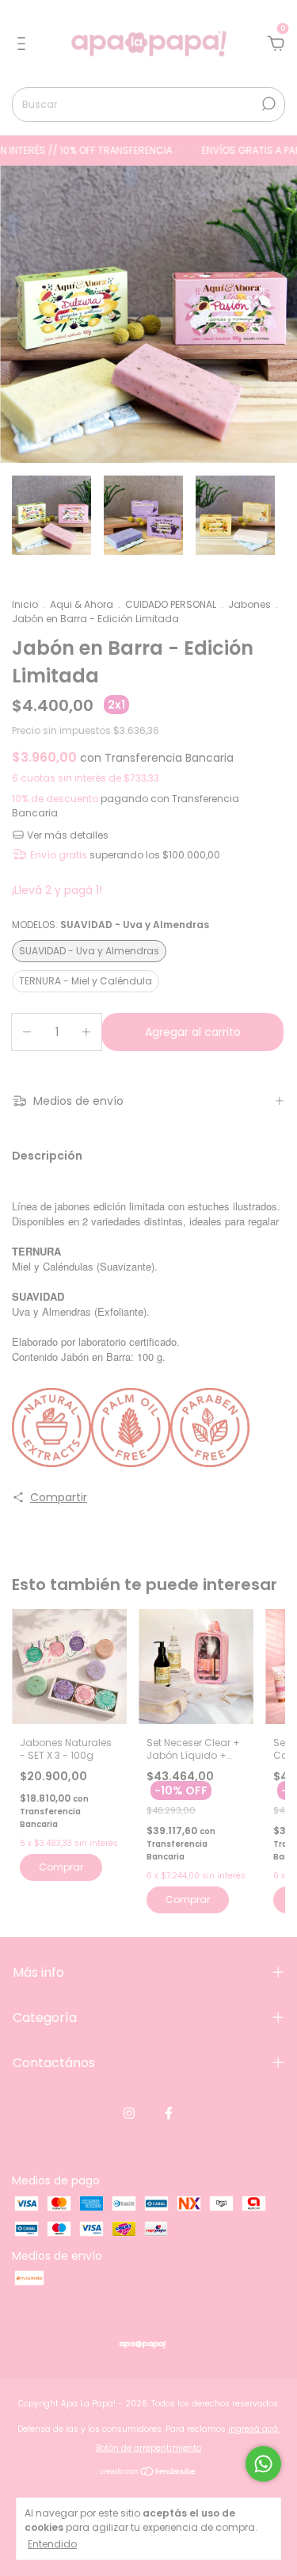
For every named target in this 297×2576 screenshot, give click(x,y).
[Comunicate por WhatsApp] (263, 2464)
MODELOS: (110, 925)
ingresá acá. (254, 2429)
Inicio (25, 604)
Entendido (52, 2544)
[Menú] (24, 44)
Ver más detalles (67, 835)
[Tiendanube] (148, 2473)
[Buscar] (267, 104)
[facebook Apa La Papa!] (169, 2113)
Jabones (249, 604)
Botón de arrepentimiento (148, 2448)
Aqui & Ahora (82, 604)
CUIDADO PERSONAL (171, 604)
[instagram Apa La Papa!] (129, 2113)
